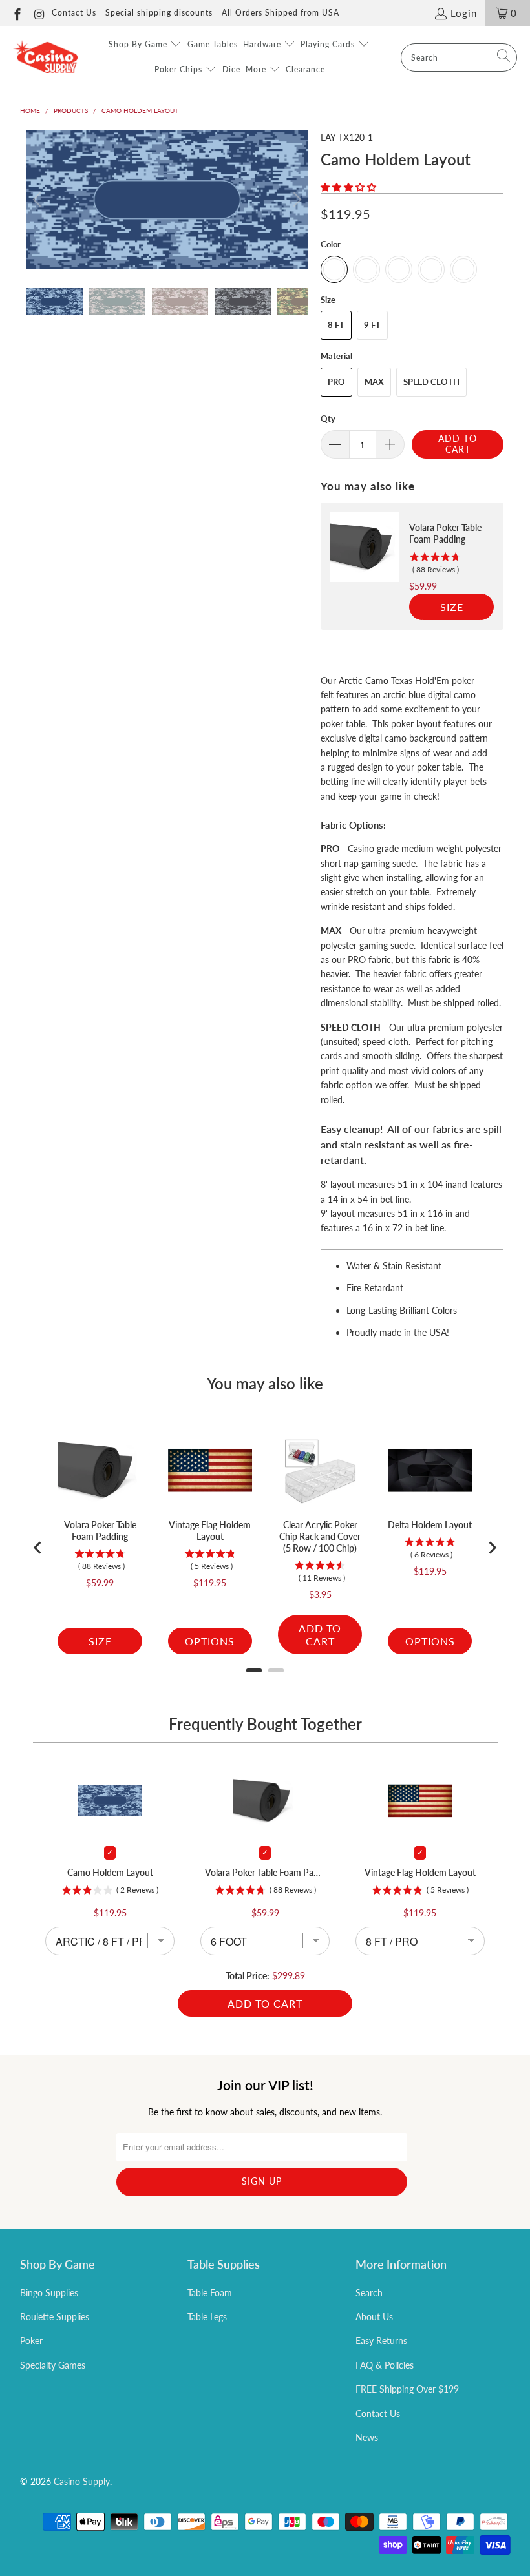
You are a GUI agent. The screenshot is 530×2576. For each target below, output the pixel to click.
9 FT (372, 325)
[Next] (295, 200)
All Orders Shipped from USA (281, 13)
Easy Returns (381, 2341)
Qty (328, 419)
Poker (31, 2341)
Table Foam (210, 2293)
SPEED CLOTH (431, 382)
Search (369, 2293)
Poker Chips (180, 69)
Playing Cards (329, 44)
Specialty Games (53, 2365)
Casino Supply (82, 2481)
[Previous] (39, 200)
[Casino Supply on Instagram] (39, 13)
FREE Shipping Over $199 (407, 2389)
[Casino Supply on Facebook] (16, 13)
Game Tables (213, 44)
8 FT (336, 325)
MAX (374, 382)
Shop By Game (139, 44)
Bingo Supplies (49, 2293)
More (257, 69)
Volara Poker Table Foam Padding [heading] (445, 533)
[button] (348, 187)
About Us (374, 2317)
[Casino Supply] (45, 57)
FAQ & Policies (385, 2365)
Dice (231, 69)
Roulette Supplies (55, 2317)
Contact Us (74, 13)
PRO (336, 382)
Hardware (263, 44)
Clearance (305, 69)
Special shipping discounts (159, 13)
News (367, 2437)
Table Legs (207, 2317)
